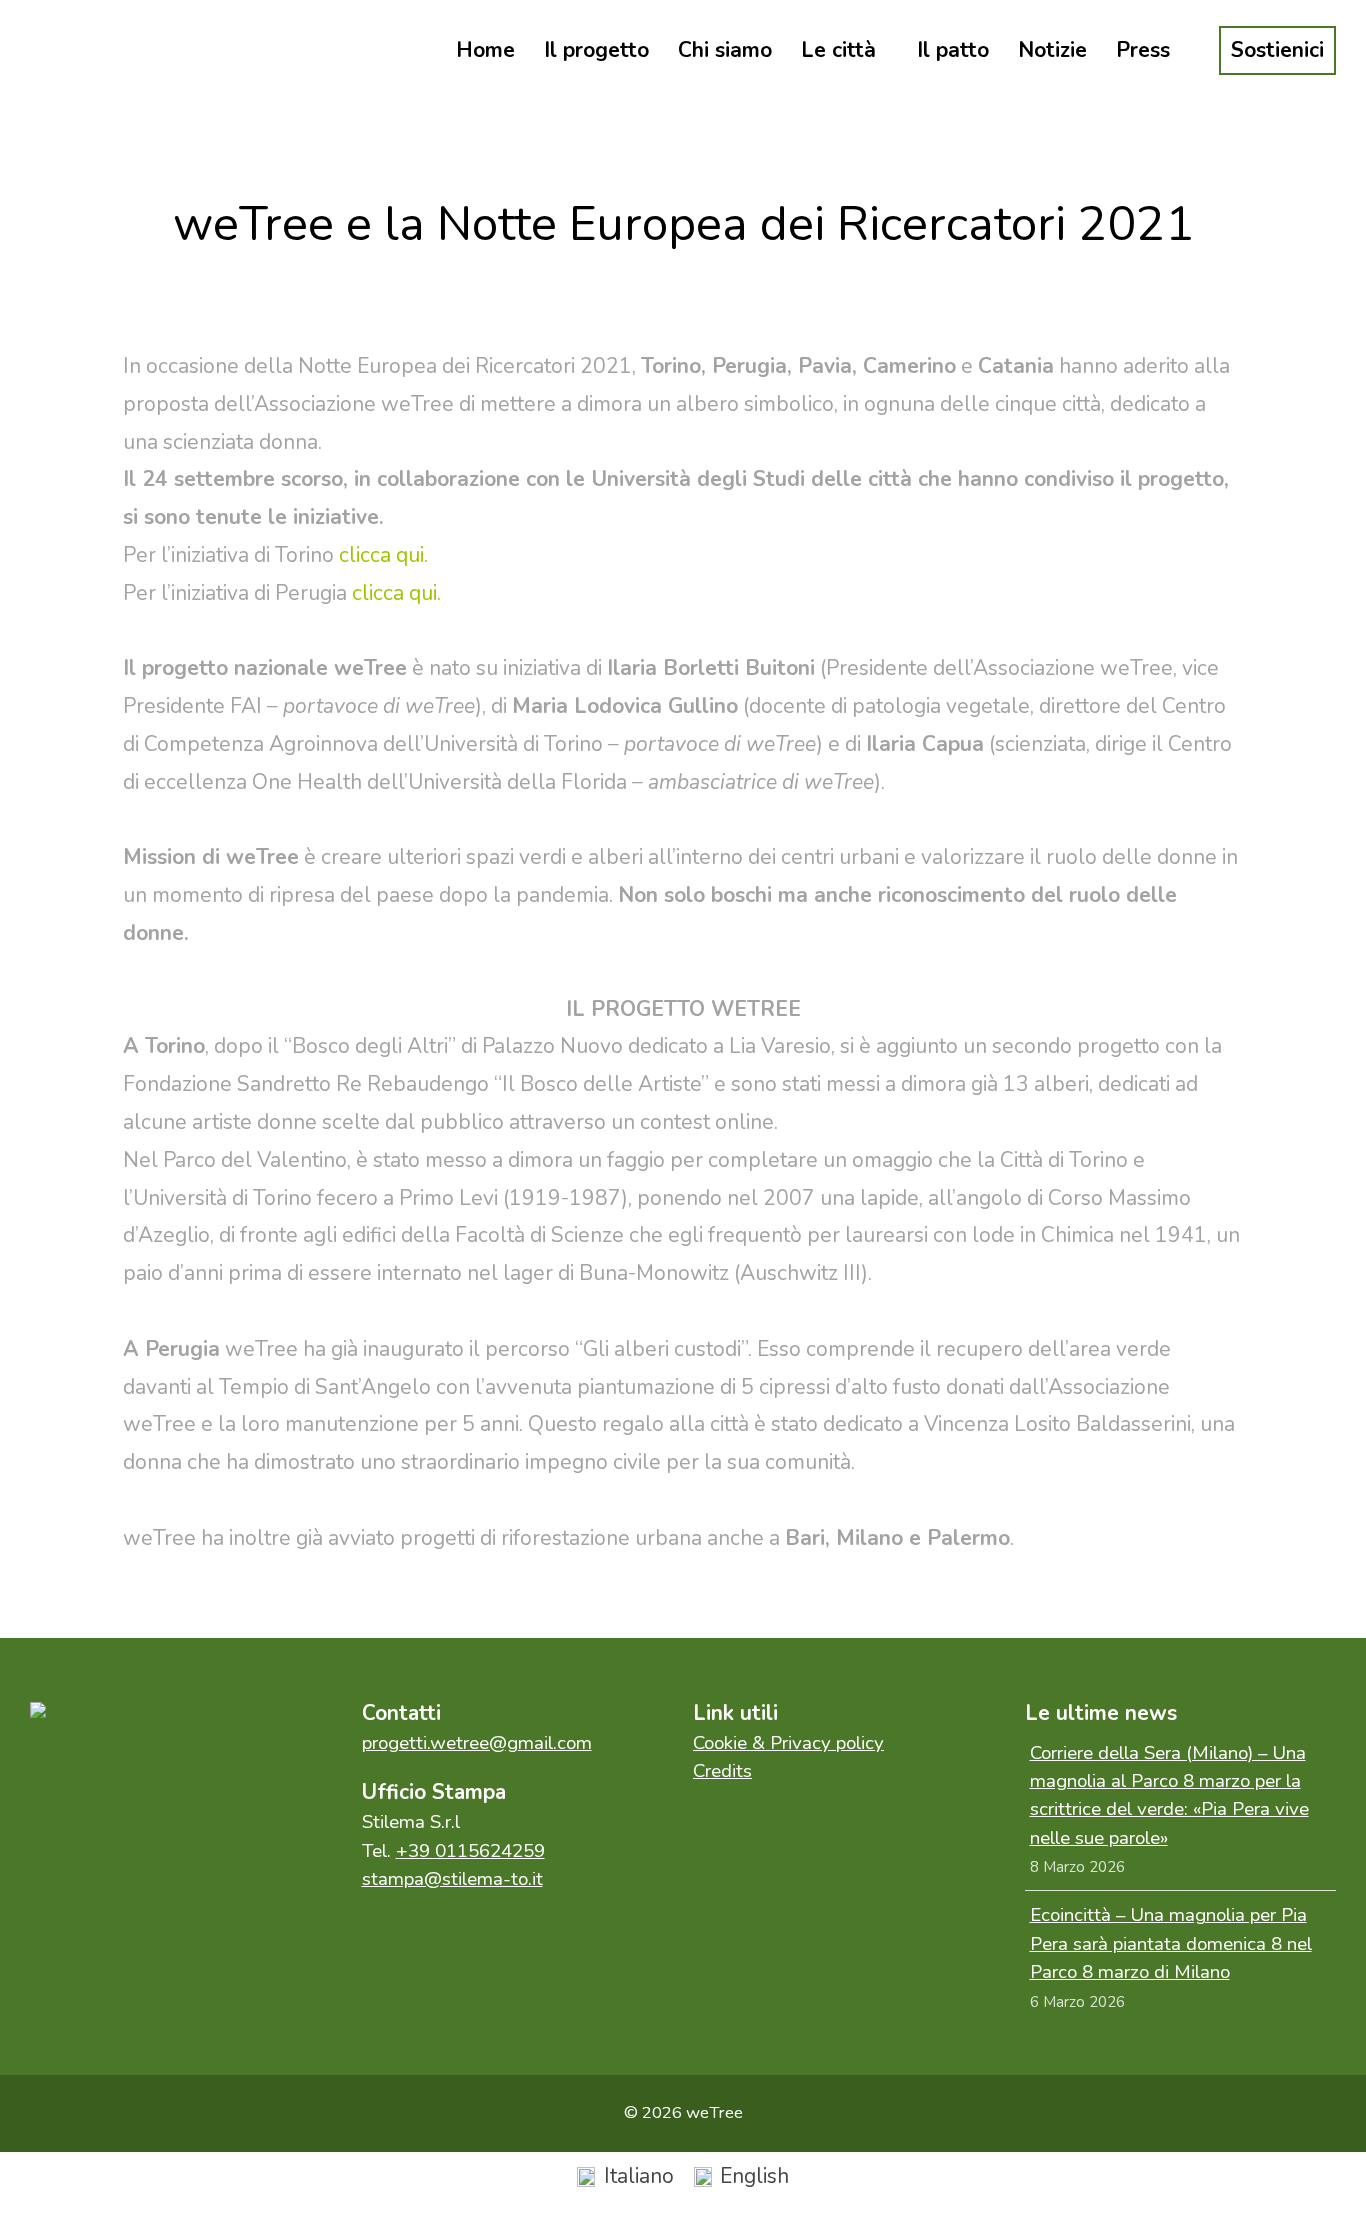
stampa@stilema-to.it (452, 1879)
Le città (838, 50)
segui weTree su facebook (70, 1776)
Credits (722, 1771)
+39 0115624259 (470, 1851)
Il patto (953, 50)
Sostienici (1277, 50)
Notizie (1052, 50)
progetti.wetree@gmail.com (477, 1743)
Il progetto (596, 50)
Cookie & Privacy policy (788, 1743)
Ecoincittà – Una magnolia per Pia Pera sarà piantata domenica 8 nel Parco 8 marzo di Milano (1171, 1943)
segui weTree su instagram (155, 1776)
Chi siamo (725, 50)
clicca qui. (383, 555)
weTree (120, 50)
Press (1143, 50)
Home (485, 50)
